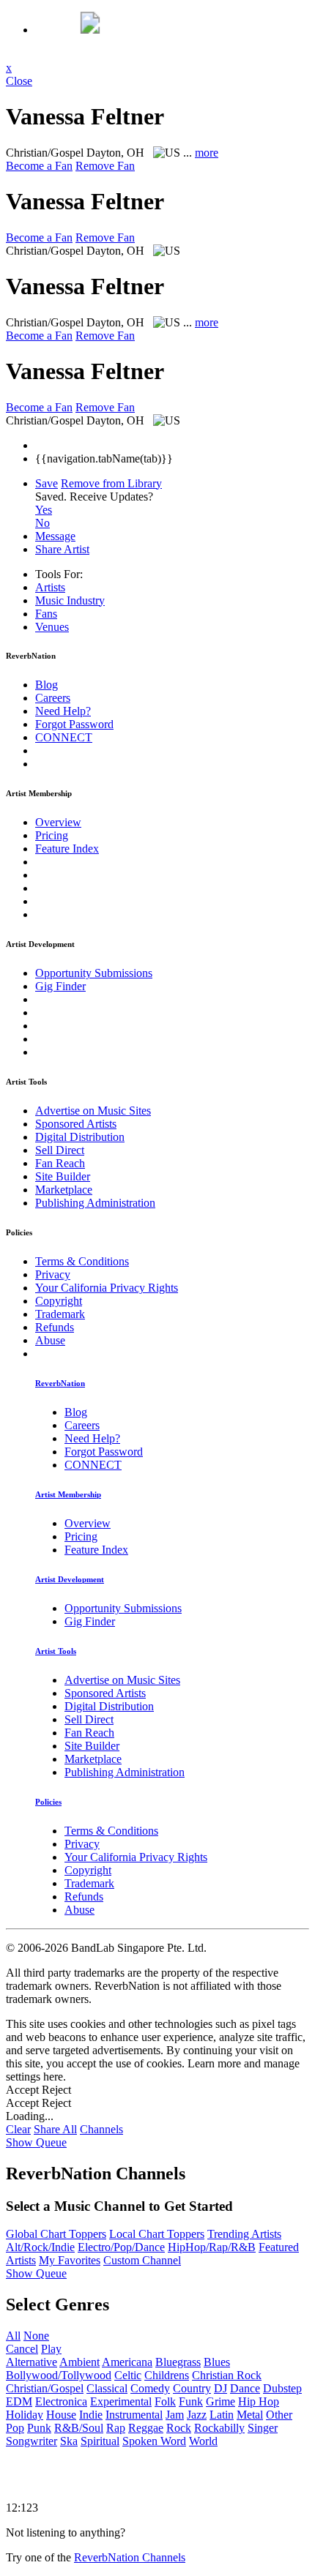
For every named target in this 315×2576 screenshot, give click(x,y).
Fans (46, 614)
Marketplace (64, 1190)
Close (19, 81)
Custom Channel (142, 2260)
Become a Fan (39, 166)
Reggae (146, 2428)
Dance (245, 2388)
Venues (52, 627)
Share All (55, 2129)
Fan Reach (60, 1163)
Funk (191, 2401)
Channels (101, 2129)
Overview (58, 822)
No (42, 523)
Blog (47, 685)
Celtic (128, 2375)
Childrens (167, 2375)
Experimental (121, 2401)
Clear (18, 2129)
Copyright (59, 1301)
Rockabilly (219, 2428)
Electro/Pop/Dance (121, 2247)
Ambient (79, 2362)
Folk (165, 2401)
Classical (107, 2388)
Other (279, 2415)
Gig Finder (60, 986)
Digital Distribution (80, 1137)
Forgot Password (74, 724)
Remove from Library (111, 483)
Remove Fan (105, 166)
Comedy (150, 2388)
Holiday (25, 2415)
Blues (217, 2362)
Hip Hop (259, 2401)
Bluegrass (178, 2362)
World (203, 2441)
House (61, 2415)
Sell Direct (60, 1150)
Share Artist (62, 549)
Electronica (61, 2401)
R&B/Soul (79, 2428)
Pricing (52, 835)
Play (51, 2349)
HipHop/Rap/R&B (212, 2247)
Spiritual (100, 2441)
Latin (222, 2415)
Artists (50, 587)
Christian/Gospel (45, 2388)
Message (55, 536)
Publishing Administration (95, 1203)
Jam (175, 2415)
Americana (127, 2362)
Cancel (22, 2349)
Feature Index (67, 849)
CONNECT (64, 737)
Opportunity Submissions (94, 973)
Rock (179, 2428)
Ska (69, 2441)
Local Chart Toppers (157, 2234)
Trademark (60, 1314)
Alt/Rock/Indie (40, 2247)
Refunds (55, 1327)
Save (47, 483)
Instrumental (134, 2415)
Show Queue (36, 2142)
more (207, 153)
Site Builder (63, 1176)
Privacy (53, 1274)
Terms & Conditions (82, 1261)
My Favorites (70, 2260)
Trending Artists (244, 2234)
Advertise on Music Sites (93, 1111)
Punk (39, 2428)
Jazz (197, 2415)
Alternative (31, 2362)
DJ (220, 2388)
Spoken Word (154, 2441)
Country (192, 2388)
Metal (250, 2415)
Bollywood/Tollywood (59, 2375)
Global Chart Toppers (56, 2234)
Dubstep (282, 2388)
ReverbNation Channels (130, 2557)
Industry (70, 600)
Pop (15, 2428)
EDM (19, 2401)
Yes (44, 510)
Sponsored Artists (76, 1124)
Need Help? (63, 711)
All (13, 2336)
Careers (53, 698)
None (36, 2336)
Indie (91, 2415)
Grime (220, 2401)
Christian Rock (227, 2375)
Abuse (50, 1340)
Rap (116, 2428)
